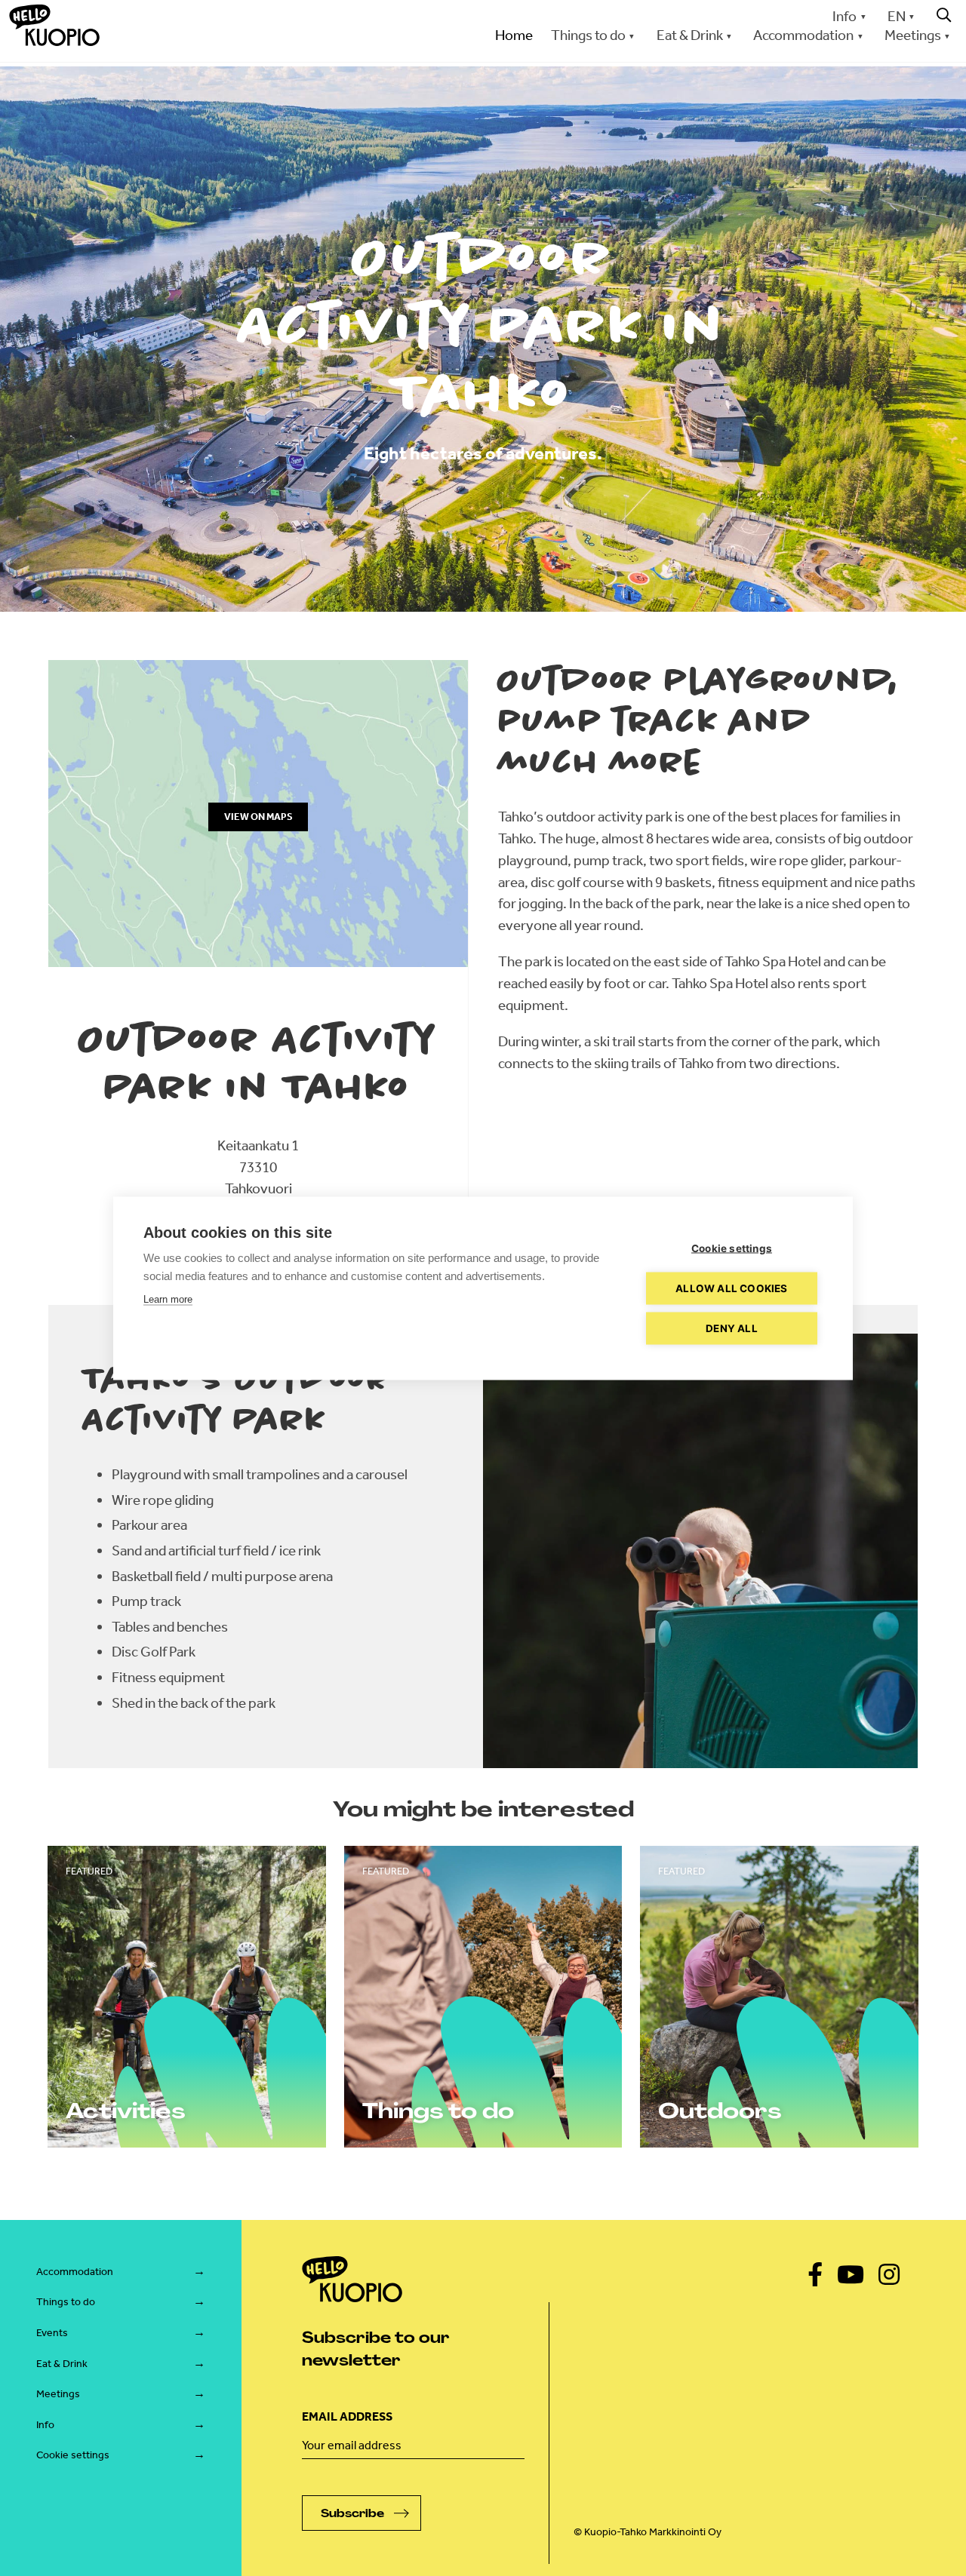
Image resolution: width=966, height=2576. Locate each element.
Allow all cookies (731, 1288)
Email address (347, 2416)
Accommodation (75, 2272)
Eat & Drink (62, 2364)
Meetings (58, 2394)
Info (844, 16)
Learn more (168, 1299)
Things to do (66, 2302)
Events (52, 2333)
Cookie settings (73, 2455)
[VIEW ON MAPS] (258, 962)
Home (514, 35)
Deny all (732, 1328)
